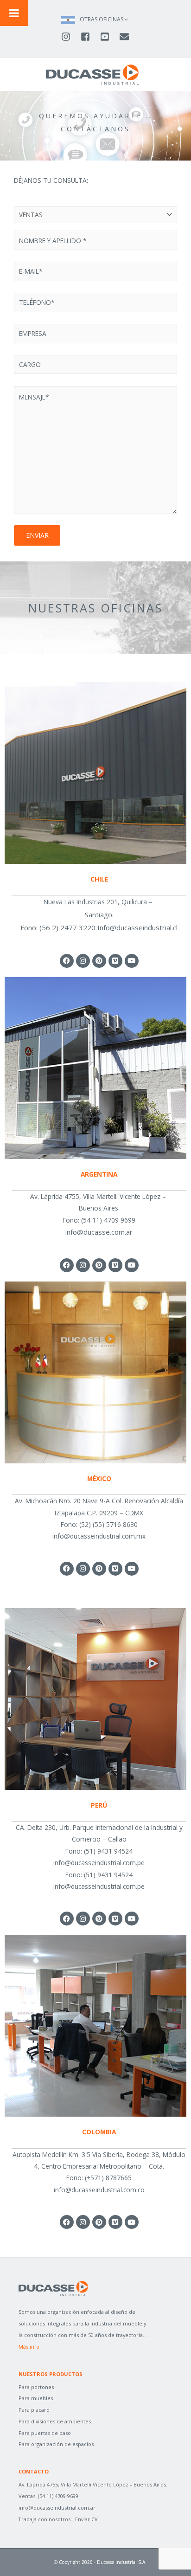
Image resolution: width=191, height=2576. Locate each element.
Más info (29, 2347)
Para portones (36, 2387)
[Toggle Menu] (14, 13)
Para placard (34, 2410)
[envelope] (125, 37)
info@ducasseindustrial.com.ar (57, 2508)
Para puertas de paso (45, 2433)
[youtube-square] (109, 37)
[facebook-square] (89, 37)
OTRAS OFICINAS (102, 19)
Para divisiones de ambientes (55, 2421)
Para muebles (36, 2398)
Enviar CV (86, 2519)
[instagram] (70, 37)
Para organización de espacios (56, 2444)
